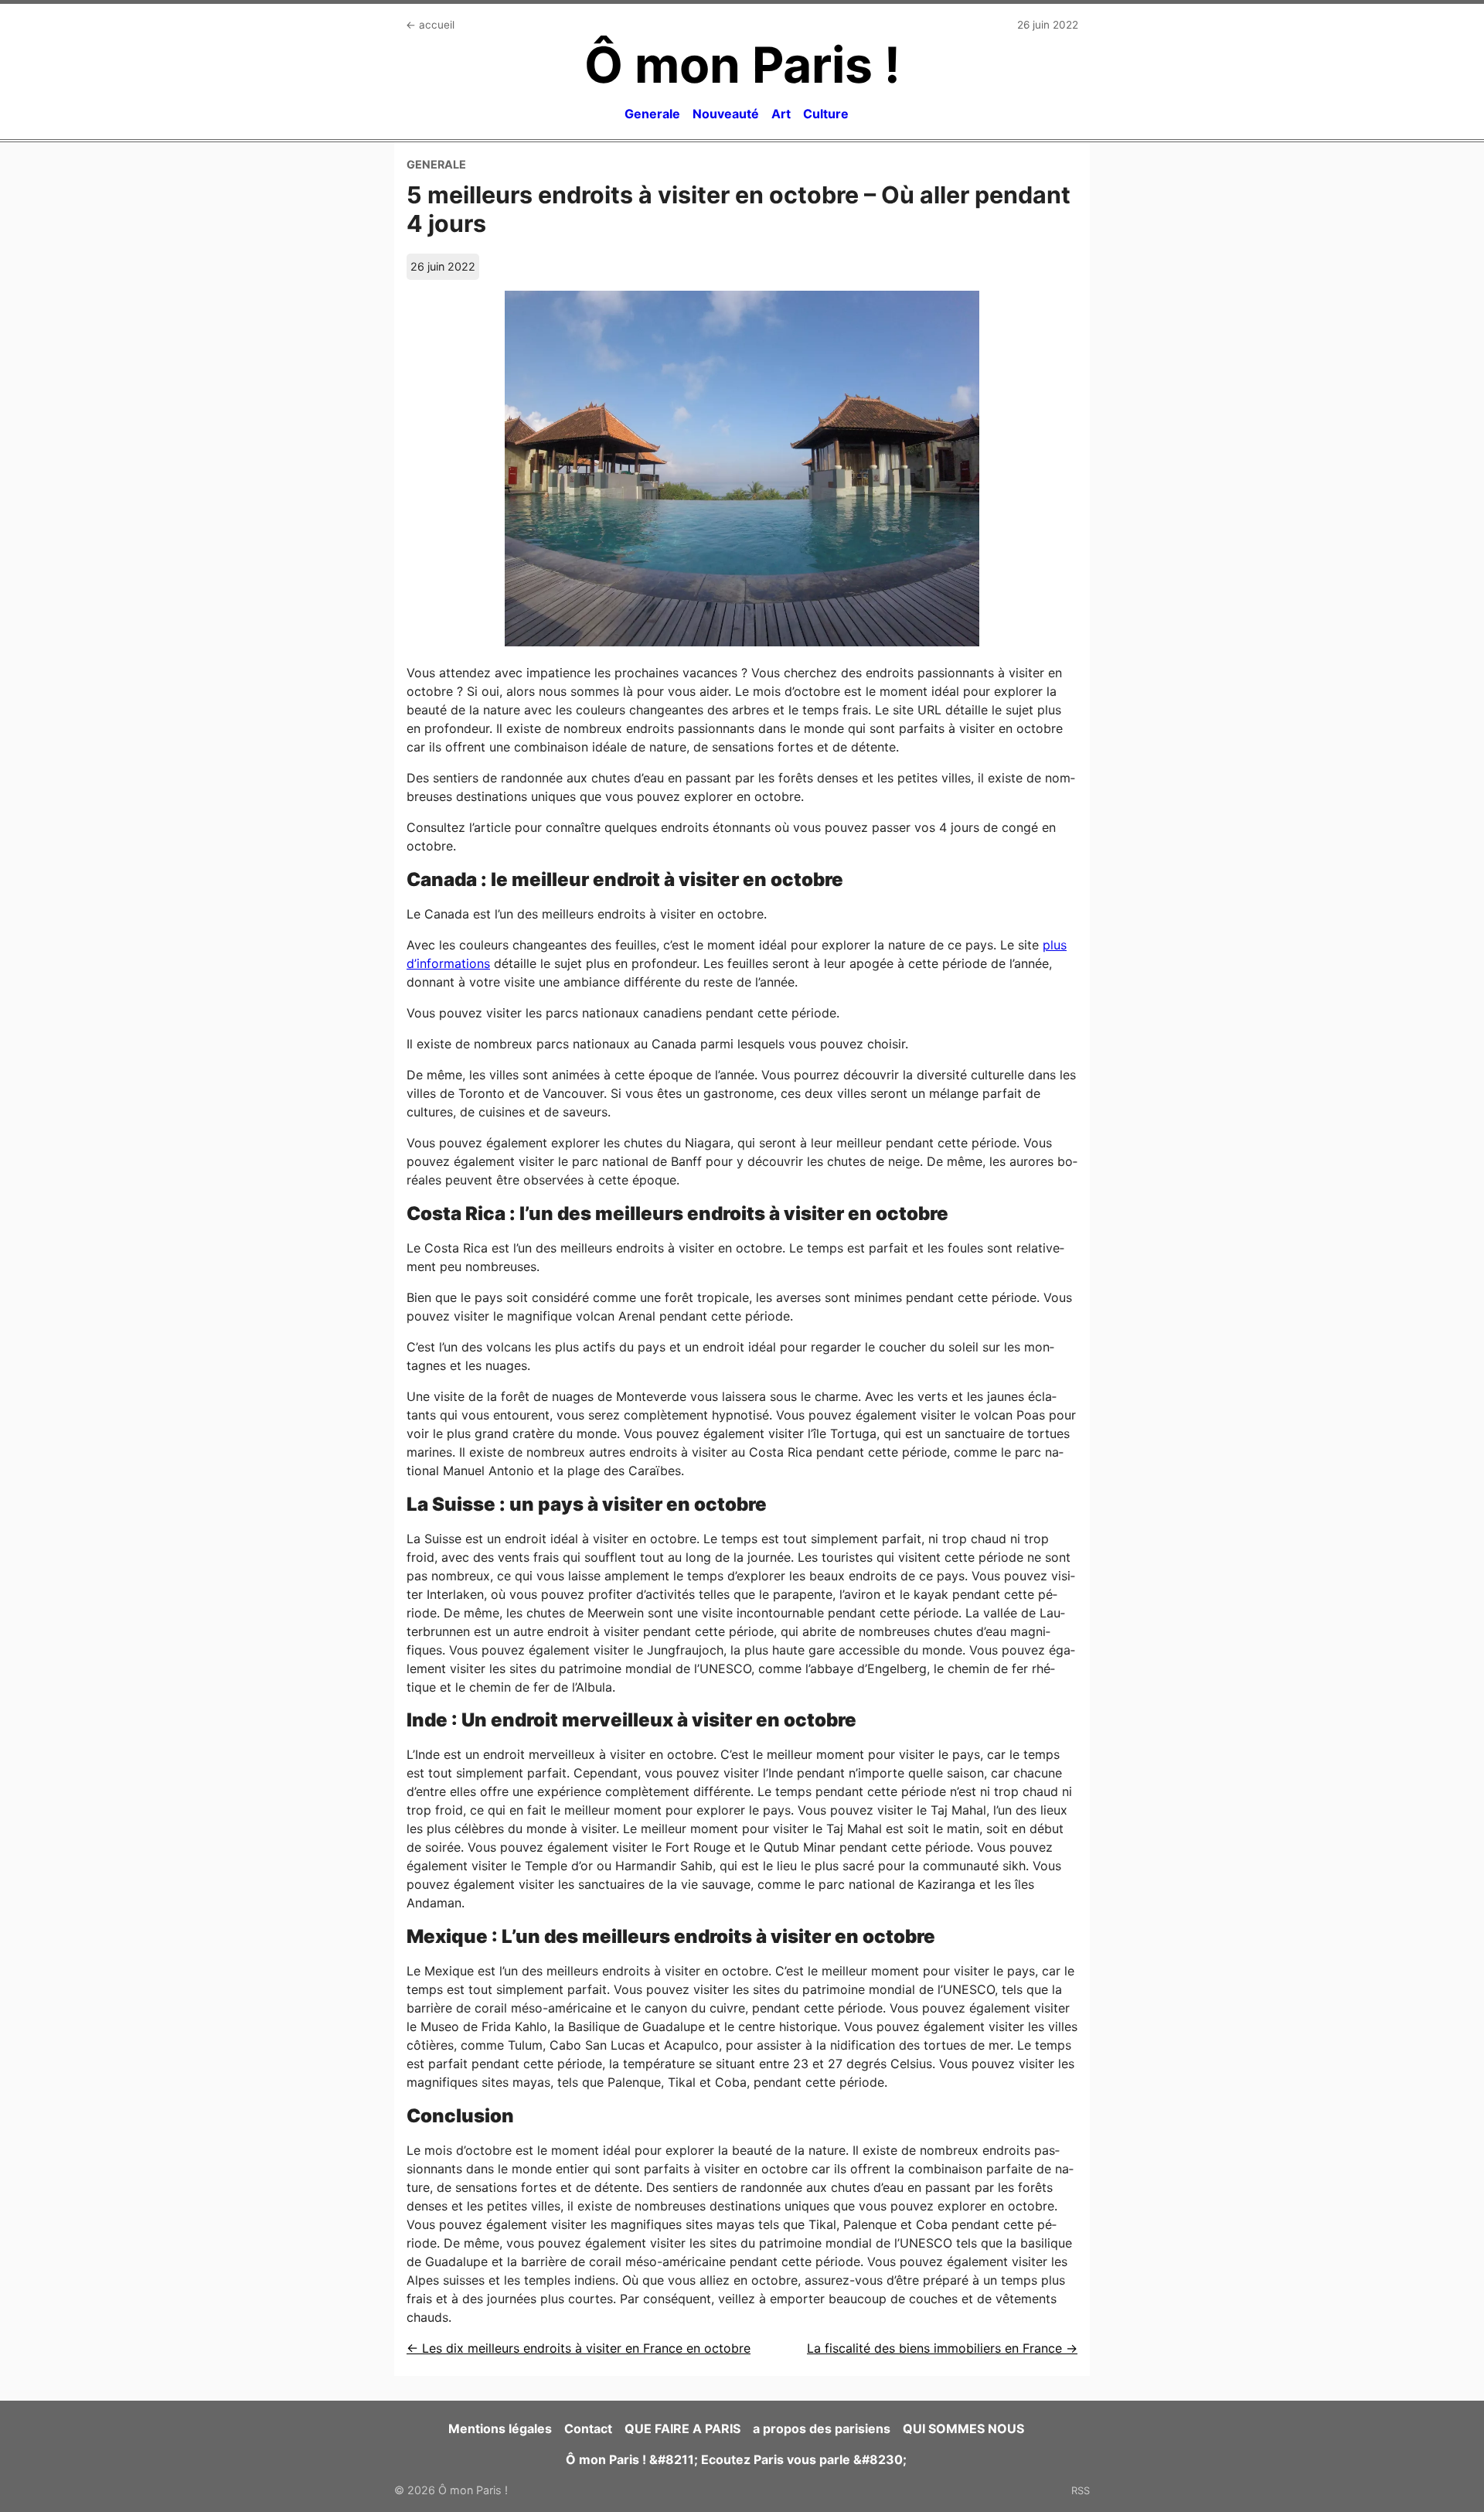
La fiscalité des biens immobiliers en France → (942, 2348)
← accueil (430, 25)
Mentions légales (500, 2428)
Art (781, 114)
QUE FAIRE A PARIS (682, 2428)
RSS (1081, 2490)
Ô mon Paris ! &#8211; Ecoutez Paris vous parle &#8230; (736, 2459)
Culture (826, 114)
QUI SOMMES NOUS (963, 2428)
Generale (652, 114)
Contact (588, 2428)
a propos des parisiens (822, 2428)
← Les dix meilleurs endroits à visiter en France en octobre (579, 2348)
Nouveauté (726, 114)
